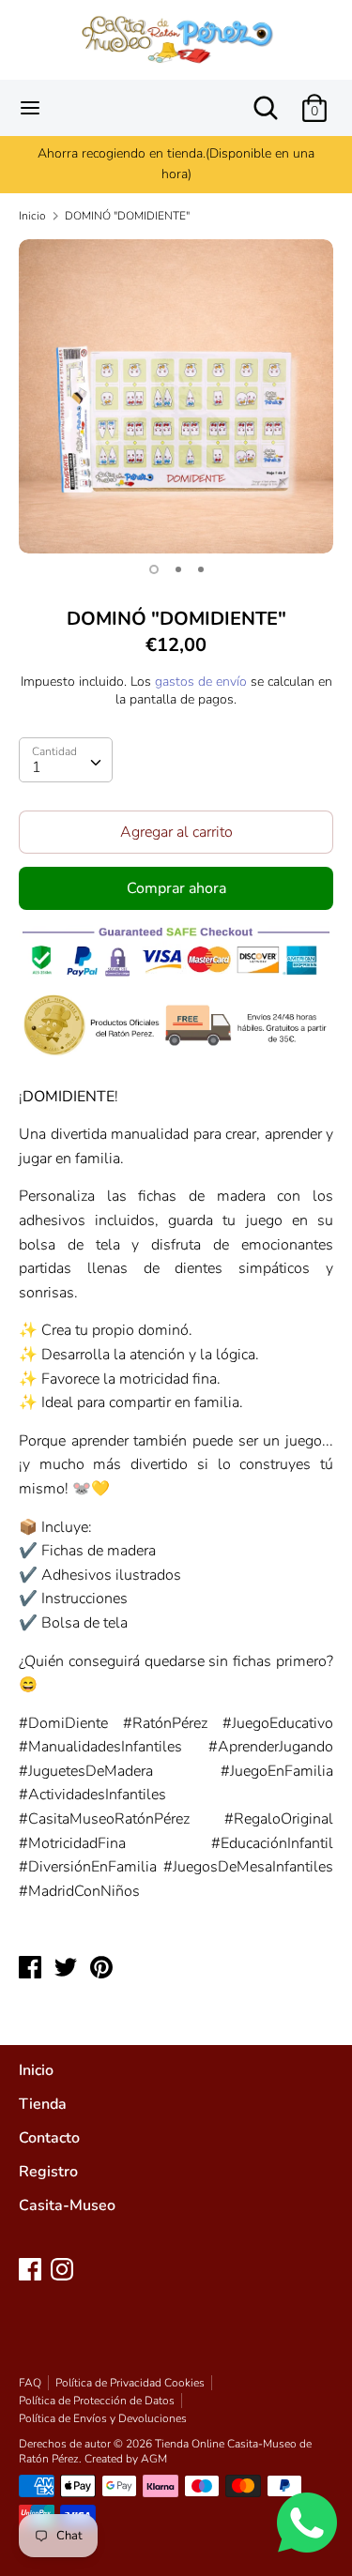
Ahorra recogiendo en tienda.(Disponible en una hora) (176, 164)
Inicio (36, 2070)
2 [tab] (178, 569)
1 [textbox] (37, 767)
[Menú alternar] (30, 108)
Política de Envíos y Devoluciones (103, 2418)
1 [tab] (154, 569)
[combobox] (66, 760)
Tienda (43, 2104)
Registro (48, 2172)
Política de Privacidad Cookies (130, 2383)
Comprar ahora (176, 888)
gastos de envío (201, 682)
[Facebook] (32, 2271)
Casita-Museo (67, 2205)
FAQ (30, 2383)
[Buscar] (266, 100)
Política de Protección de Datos (97, 2401)
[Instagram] (64, 2271)
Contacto (49, 2138)
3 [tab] (201, 569)
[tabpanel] (176, 396)
